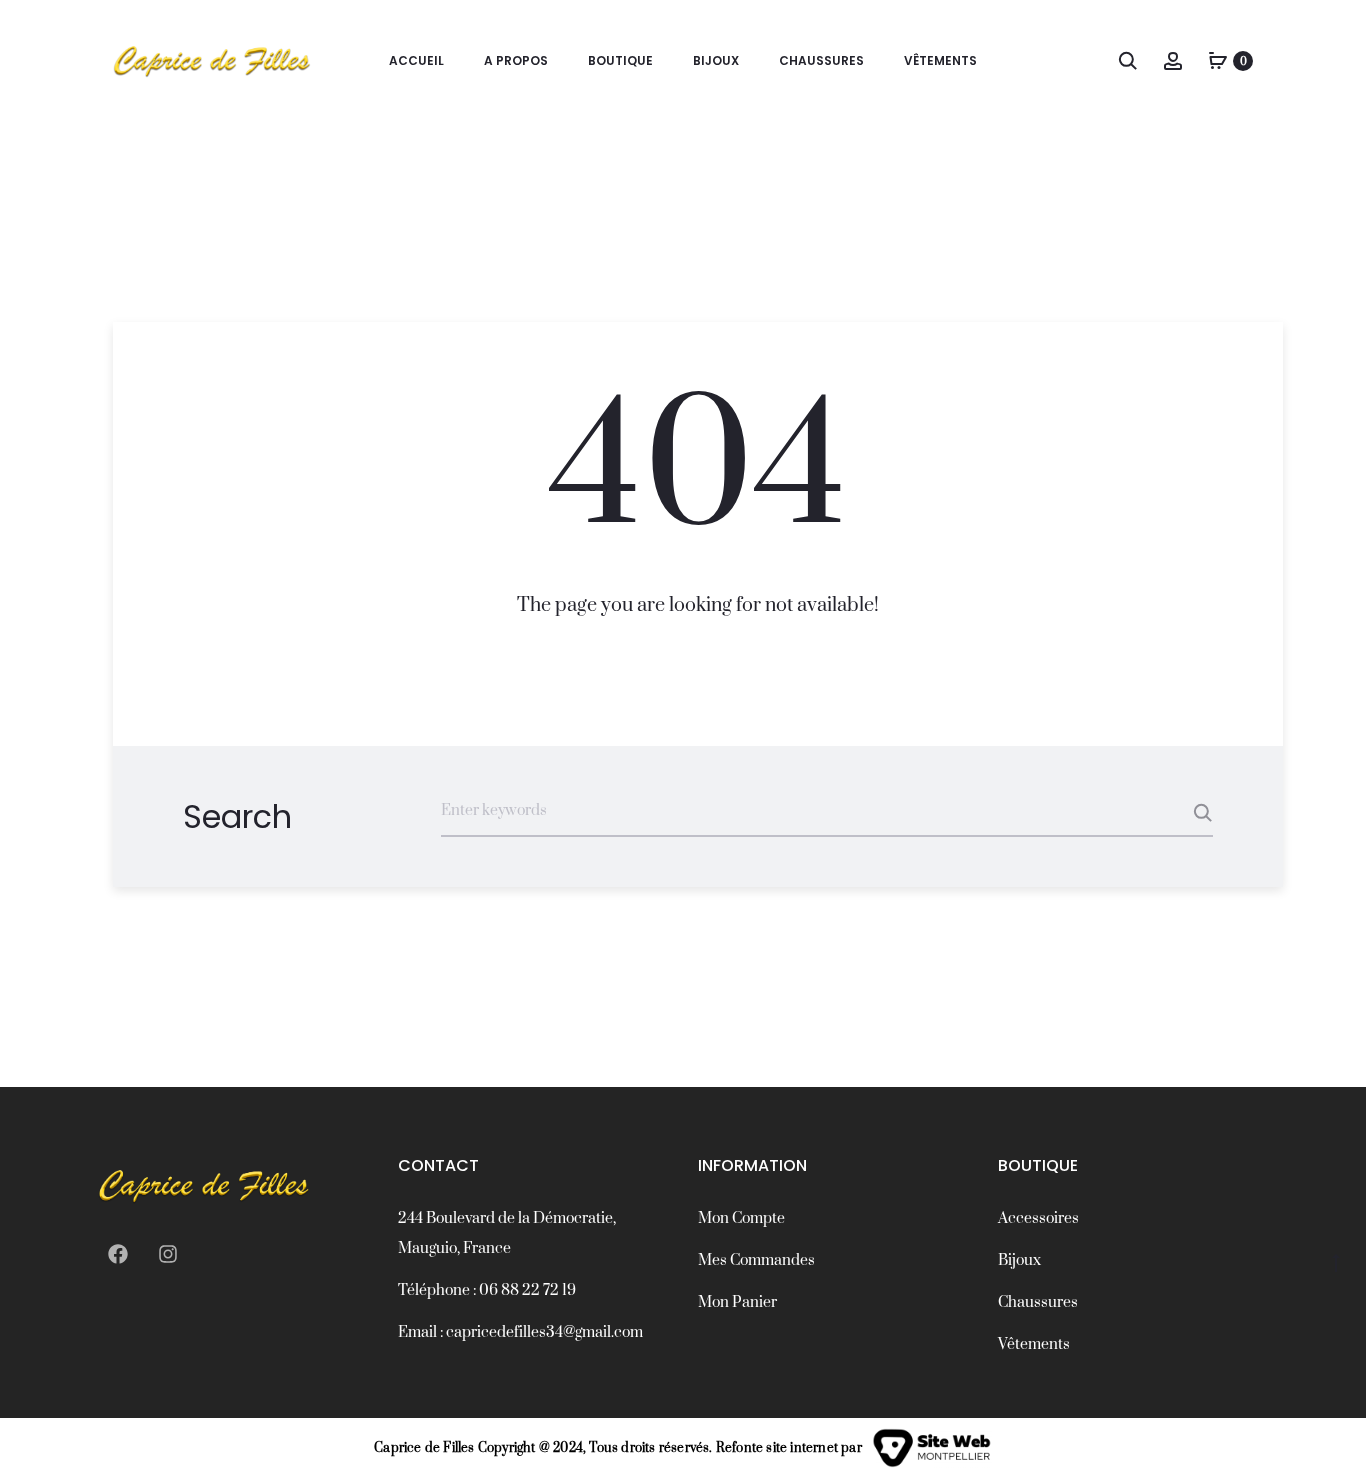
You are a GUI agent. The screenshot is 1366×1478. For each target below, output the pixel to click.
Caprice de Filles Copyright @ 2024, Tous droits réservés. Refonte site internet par (618, 1448)
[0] (1218, 60)
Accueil (416, 60)
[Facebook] (118, 1254)
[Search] (1128, 60)
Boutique (620, 60)
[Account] (1173, 60)
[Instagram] (168, 1254)
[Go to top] (1336, 1263)
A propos (516, 60)
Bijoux (716, 60)
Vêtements (940, 60)
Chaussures (821, 60)
